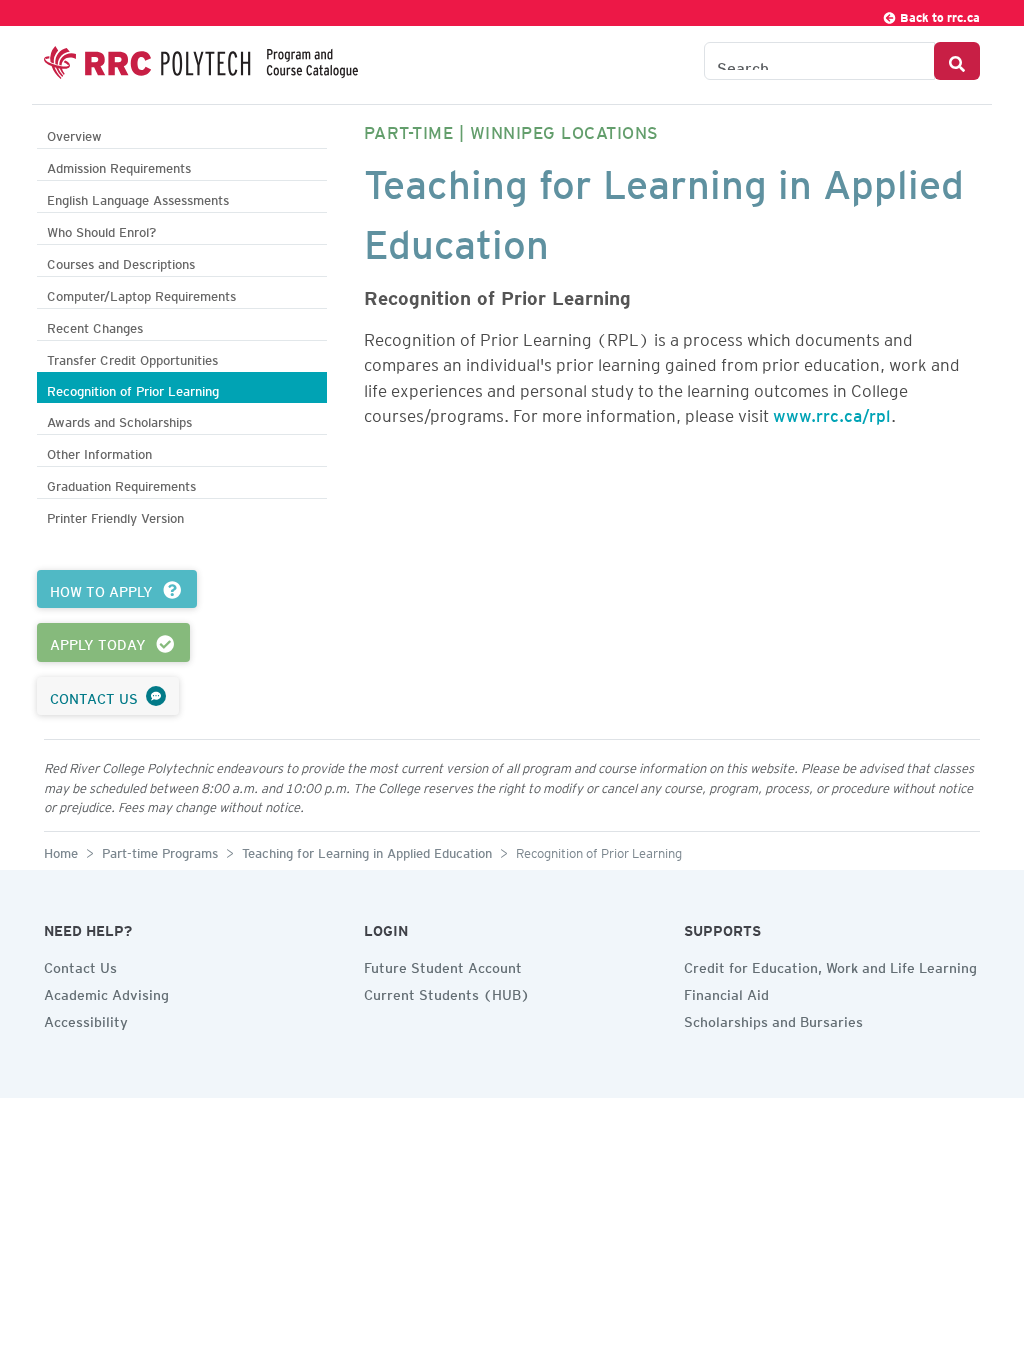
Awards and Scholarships (119, 419)
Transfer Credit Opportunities (132, 357)
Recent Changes (95, 325)
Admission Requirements (119, 165)
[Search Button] (957, 61)
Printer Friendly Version (115, 515)
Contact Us (80, 965)
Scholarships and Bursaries (773, 1019)
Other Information (99, 451)
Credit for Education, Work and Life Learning (830, 965)
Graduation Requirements (121, 483)
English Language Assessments (138, 197)
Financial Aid (726, 992)
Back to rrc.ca (938, 14)
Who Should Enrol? (101, 229)
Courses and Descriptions (121, 261)
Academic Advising (106, 992)
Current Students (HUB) (447, 992)
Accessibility (86, 1019)
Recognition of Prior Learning (133, 388)
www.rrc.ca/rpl (832, 412)
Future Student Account (443, 965)
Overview (74, 133)
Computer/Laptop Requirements (141, 293)
